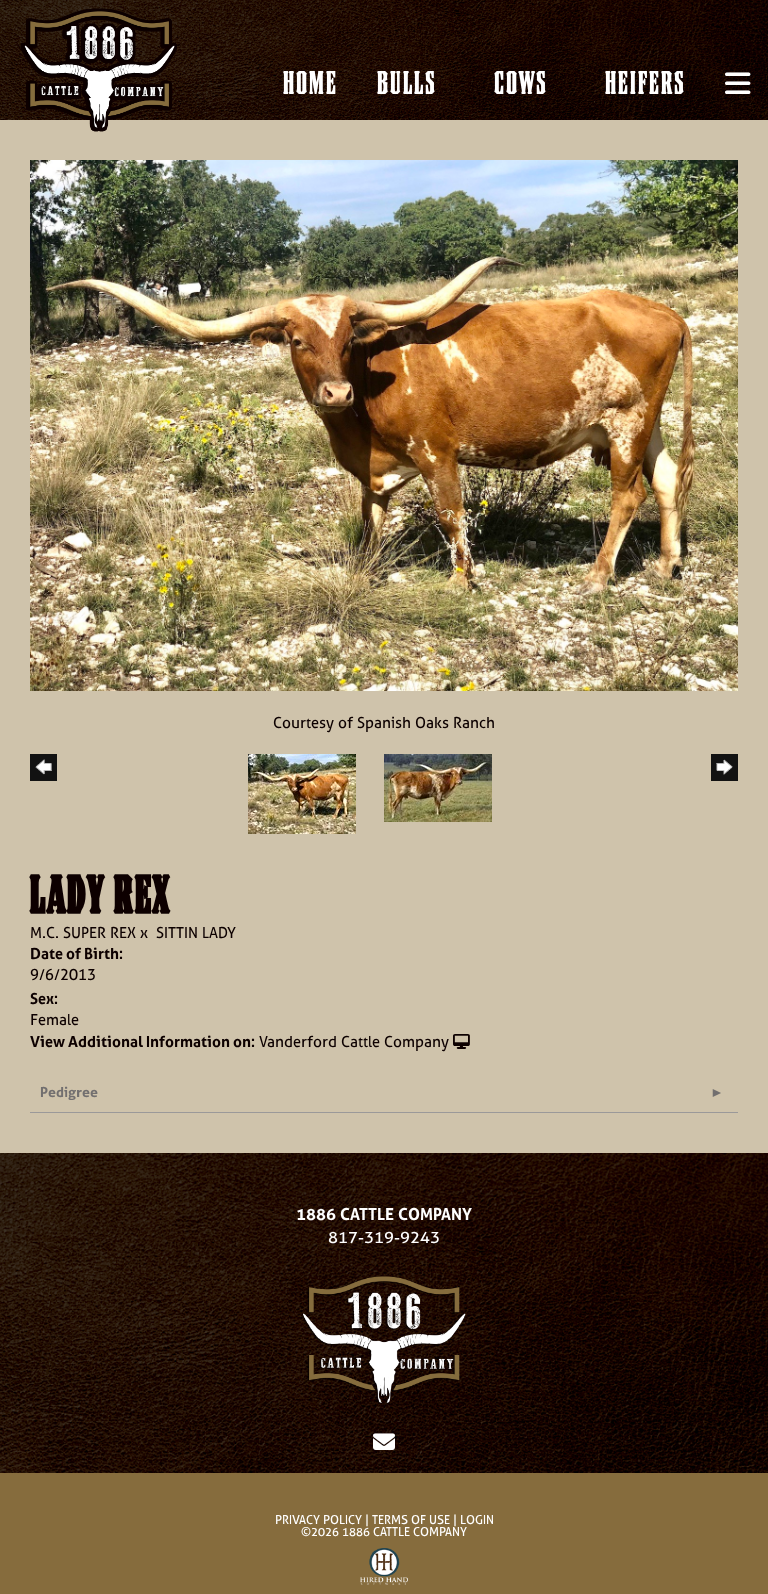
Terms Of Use (411, 1520)
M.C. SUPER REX (83, 932)
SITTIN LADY (196, 932)
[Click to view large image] (384, 423)
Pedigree (69, 1091)
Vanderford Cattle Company (354, 1041)
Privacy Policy (318, 1520)
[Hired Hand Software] (384, 1570)
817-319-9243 (384, 1237)
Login (477, 1520)
